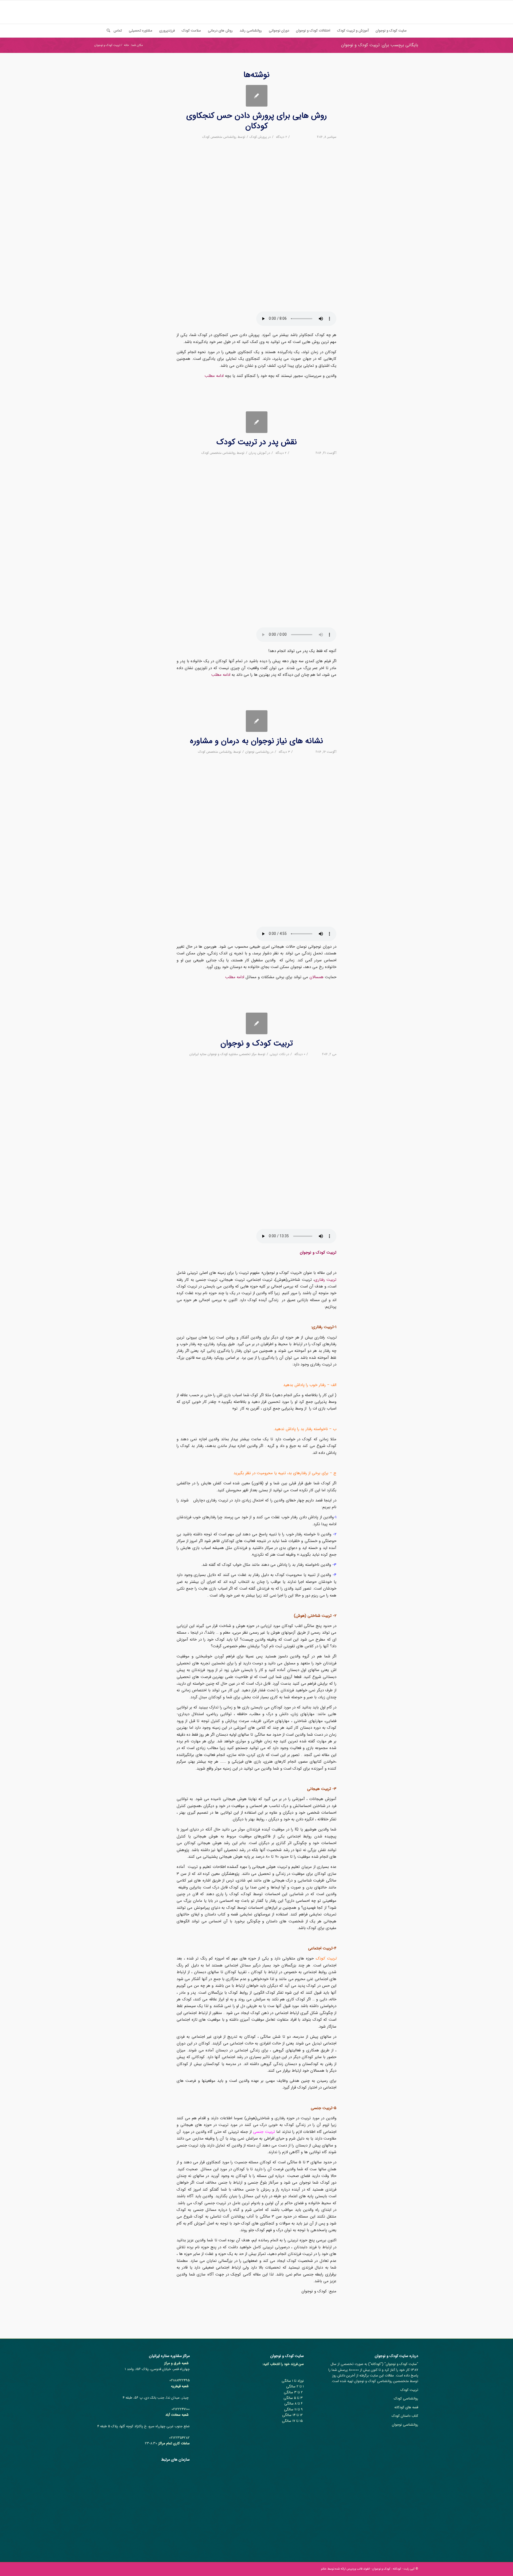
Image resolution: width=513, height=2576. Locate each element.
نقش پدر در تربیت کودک (257, 442)
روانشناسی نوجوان (257, 752)
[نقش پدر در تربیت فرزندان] (257, 422)
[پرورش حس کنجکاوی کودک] (257, 96)
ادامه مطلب (214, 376)
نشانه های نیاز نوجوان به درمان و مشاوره (256, 741)
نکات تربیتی (277, 1054)
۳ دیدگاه (284, 752)
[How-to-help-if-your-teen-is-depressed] (257, 721)
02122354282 (179, 2438)
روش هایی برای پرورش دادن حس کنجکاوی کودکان (256, 121)
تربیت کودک (409, 2390)
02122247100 (181, 2409)
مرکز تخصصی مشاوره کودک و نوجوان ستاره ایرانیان (223, 1054)
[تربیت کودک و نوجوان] (257, 1023)
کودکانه (376, 2364)
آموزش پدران (258, 453)
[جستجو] (107, 31)
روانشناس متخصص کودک (219, 137)
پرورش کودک (258, 137)
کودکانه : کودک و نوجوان (387, 2569)
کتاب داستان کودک (405, 2416)
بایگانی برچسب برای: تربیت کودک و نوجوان (380, 45)
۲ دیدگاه (281, 137)
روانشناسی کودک (406, 2399)
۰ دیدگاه (299, 1054)
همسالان (316, 977)
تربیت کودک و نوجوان (257, 1043)
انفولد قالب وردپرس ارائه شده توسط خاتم (345, 2569)
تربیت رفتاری (325, 1280)
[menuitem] (391, 31)
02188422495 (180, 2380)
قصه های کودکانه (406, 2407)
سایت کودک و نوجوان (401, 2364)
